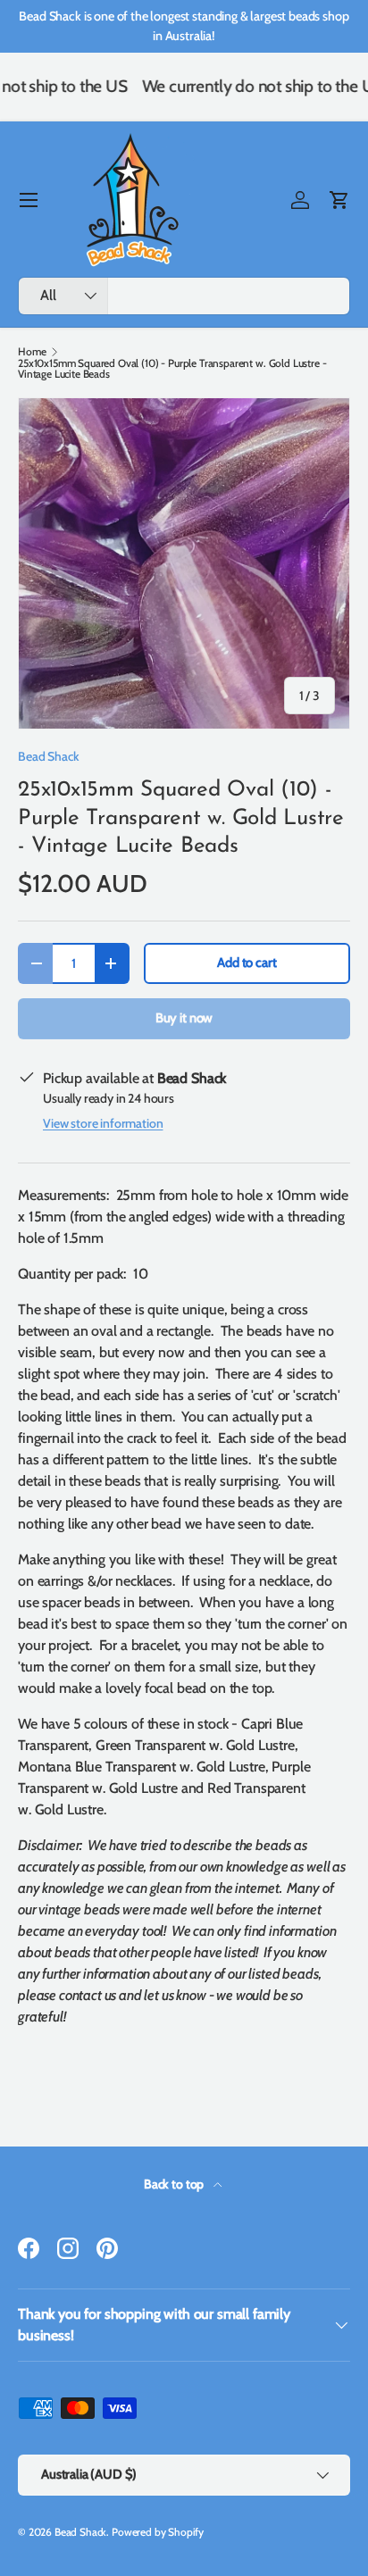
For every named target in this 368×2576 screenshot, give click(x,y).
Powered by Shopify (158, 2532)
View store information (103, 1123)
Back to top (175, 2184)
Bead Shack (48, 756)
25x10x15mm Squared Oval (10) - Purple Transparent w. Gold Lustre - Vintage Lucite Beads (172, 369)
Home (32, 352)
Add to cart (247, 963)
